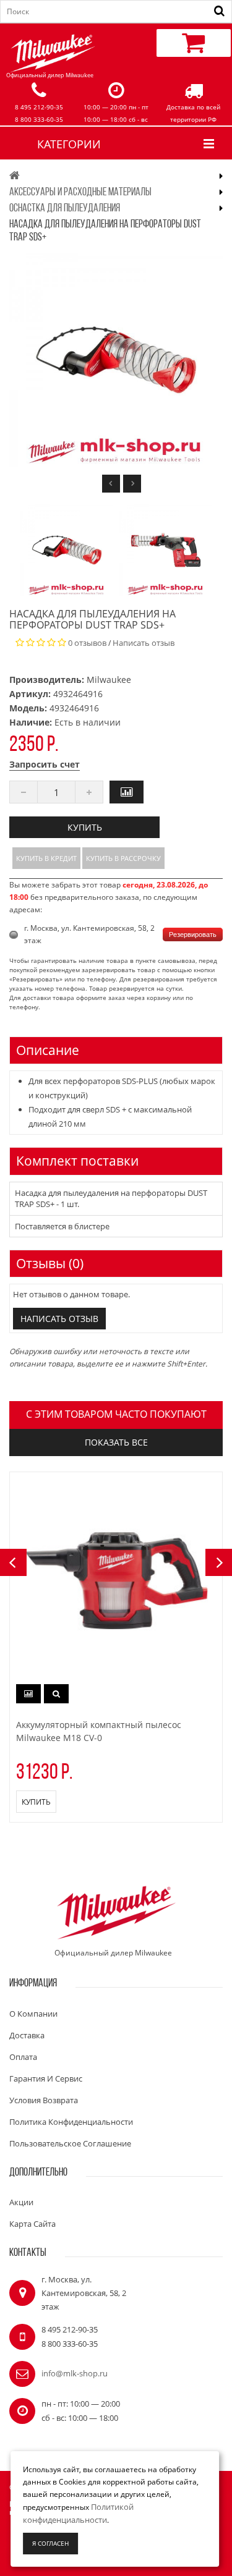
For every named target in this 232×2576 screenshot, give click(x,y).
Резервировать (193, 934)
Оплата (23, 2057)
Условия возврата (44, 2100)
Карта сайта (32, 2224)
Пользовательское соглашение (70, 2143)
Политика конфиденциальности (71, 2122)
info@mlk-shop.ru (75, 2373)
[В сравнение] (127, 792)
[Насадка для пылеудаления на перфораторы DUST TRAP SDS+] (67, 550)
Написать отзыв (144, 643)
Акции (21, 2202)
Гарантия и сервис (46, 2078)
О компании (33, 2014)
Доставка (27, 2035)
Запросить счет (45, 764)
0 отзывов (87, 643)
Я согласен (50, 2543)
